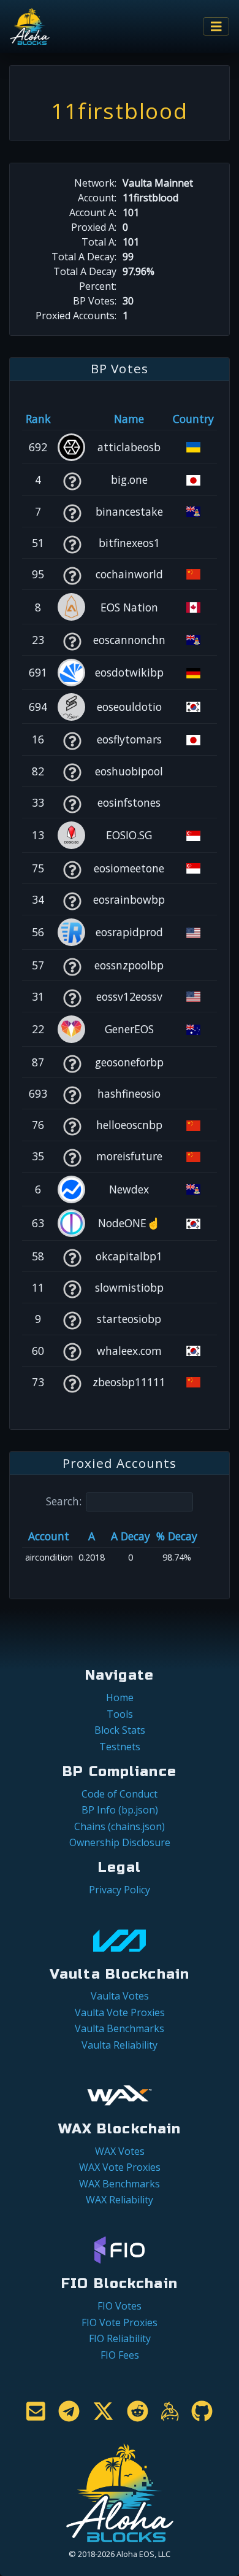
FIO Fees (120, 2355)
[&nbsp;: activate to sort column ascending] (72, 419)
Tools (120, 1714)
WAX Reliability (120, 2200)
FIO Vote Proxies (120, 2322)
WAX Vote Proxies (120, 2167)
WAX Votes (120, 2151)
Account (49, 1536)
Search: (64, 1501)
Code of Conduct (120, 1794)
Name (129, 419)
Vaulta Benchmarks (120, 2028)
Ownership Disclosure (120, 1842)
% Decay (177, 1536)
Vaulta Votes (120, 1996)
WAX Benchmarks (120, 2184)
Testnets (120, 1747)
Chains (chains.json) (120, 1826)
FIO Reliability (120, 2338)
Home (120, 1697)
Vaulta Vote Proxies (120, 2012)
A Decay (131, 1536)
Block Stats (120, 1730)
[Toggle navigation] (216, 27)
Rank (38, 419)
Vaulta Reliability (120, 2045)
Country (193, 419)
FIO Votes (120, 2306)
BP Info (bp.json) (120, 1810)
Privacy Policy (120, 1890)
